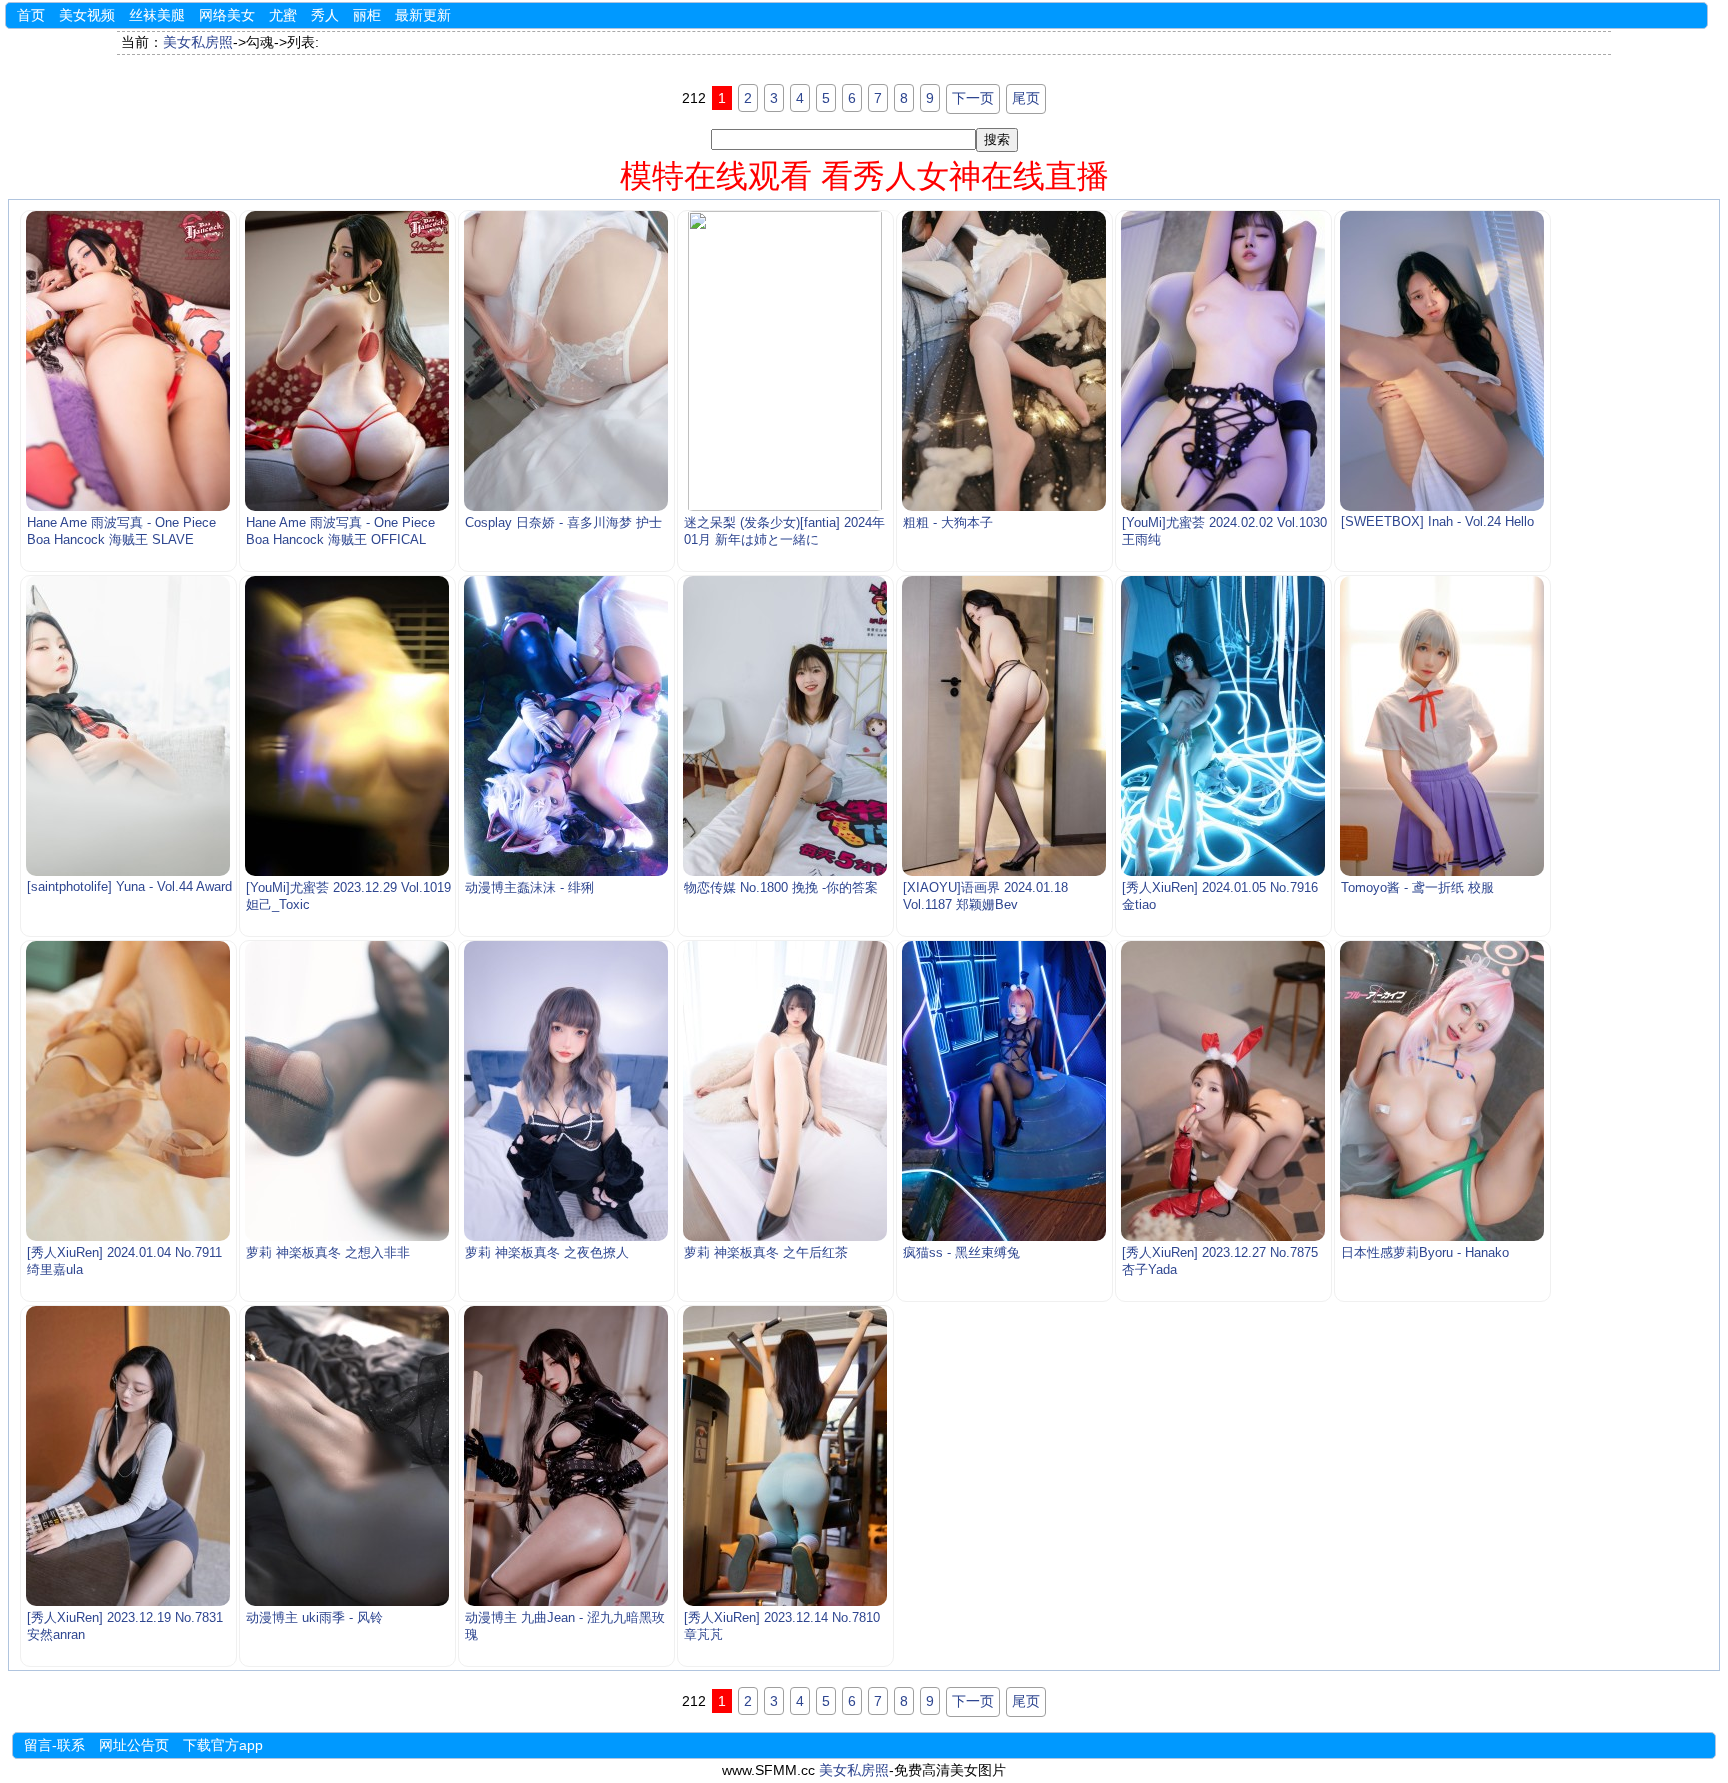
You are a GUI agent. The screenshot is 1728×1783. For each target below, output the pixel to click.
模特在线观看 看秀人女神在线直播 (864, 176)
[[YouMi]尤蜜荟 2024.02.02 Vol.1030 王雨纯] (1223, 361)
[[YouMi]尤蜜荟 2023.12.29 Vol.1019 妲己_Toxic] (347, 726)
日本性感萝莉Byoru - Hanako (1425, 1253)
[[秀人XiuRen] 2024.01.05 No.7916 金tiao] (1223, 726)
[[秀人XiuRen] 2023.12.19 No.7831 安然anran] (128, 1456)
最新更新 (423, 15)
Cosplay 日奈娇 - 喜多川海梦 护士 (563, 523)
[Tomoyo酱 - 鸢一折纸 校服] (1442, 726)
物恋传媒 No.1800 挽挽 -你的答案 (781, 888)
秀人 (325, 15)
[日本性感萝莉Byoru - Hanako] (1442, 1091)
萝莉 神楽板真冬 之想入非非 (328, 1253)
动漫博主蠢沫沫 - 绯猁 (529, 888)
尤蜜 (283, 15)
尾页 (1026, 98)
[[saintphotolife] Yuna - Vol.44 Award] (128, 726)
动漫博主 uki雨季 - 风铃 (314, 1618)
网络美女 (227, 15)
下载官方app (223, 1745)
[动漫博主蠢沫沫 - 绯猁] (566, 726)
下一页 (973, 98)
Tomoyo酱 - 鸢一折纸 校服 (1417, 888)
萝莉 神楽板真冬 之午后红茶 (766, 1253)
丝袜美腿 (157, 15)
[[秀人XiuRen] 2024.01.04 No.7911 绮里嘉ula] (128, 1091)
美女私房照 (198, 42)
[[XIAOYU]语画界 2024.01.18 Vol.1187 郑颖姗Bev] (1004, 726)
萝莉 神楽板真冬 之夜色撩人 (547, 1253)
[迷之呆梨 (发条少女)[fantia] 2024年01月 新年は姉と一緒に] (785, 361)
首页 (31, 15)
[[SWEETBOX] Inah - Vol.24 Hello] (1442, 361)
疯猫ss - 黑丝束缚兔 (961, 1253)
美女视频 (87, 15)
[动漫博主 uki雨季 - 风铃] (347, 1456)
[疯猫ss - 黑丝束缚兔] (1004, 1091)
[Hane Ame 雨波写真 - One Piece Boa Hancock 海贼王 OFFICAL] (347, 361)
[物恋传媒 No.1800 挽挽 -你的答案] (785, 726)
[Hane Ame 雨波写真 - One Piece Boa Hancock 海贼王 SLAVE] (128, 361)
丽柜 (367, 15)
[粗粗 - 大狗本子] (1004, 361)
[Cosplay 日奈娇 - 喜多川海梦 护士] (566, 361)
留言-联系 (54, 1745)
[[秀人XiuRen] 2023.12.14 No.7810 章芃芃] (785, 1456)
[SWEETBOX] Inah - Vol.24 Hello (1437, 522)
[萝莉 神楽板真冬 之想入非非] (347, 1091)
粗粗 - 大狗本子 (948, 523)
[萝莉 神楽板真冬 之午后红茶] (785, 1091)
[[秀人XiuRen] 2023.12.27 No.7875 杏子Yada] (1223, 1091)
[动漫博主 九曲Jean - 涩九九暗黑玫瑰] (566, 1456)
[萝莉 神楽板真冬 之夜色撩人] (566, 1091)
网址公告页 (134, 1745)
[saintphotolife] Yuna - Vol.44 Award (129, 887)
